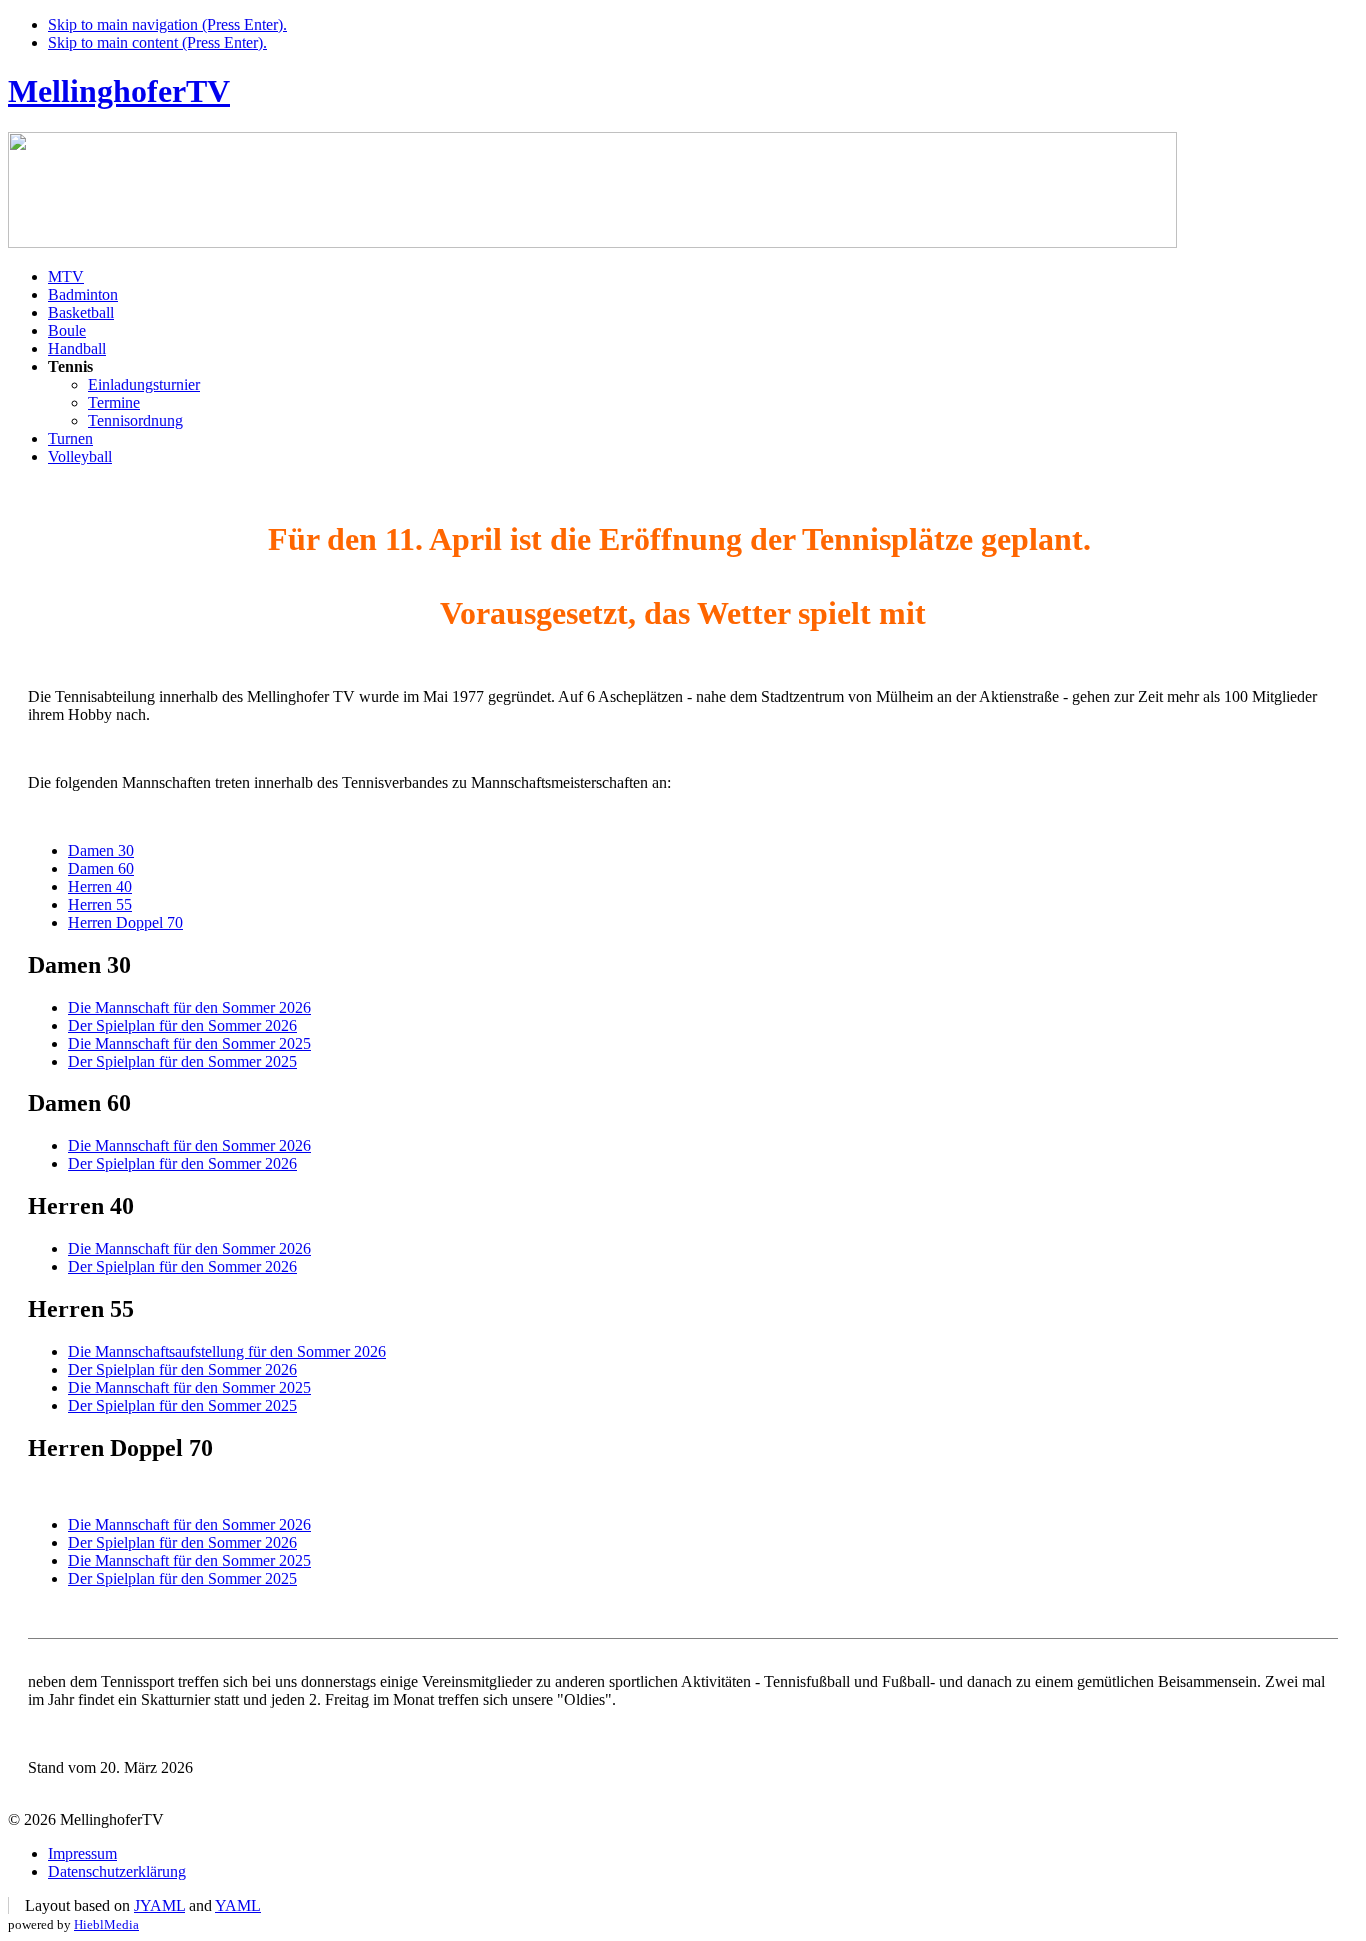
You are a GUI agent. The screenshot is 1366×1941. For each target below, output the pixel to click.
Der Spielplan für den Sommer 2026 (182, 1025)
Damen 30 (101, 850)
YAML (238, 1905)
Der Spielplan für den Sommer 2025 (182, 1061)
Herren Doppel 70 (125, 922)
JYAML (159, 1905)
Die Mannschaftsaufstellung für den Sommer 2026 (227, 1351)
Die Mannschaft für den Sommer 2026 (189, 1007)
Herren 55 (100, 904)
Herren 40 (100, 886)
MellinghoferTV (119, 91)
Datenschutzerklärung (117, 1871)
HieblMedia (106, 1924)
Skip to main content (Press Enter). (157, 42)
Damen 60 (101, 868)
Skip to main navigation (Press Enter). (167, 24)
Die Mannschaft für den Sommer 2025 (189, 1043)
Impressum (82, 1853)
